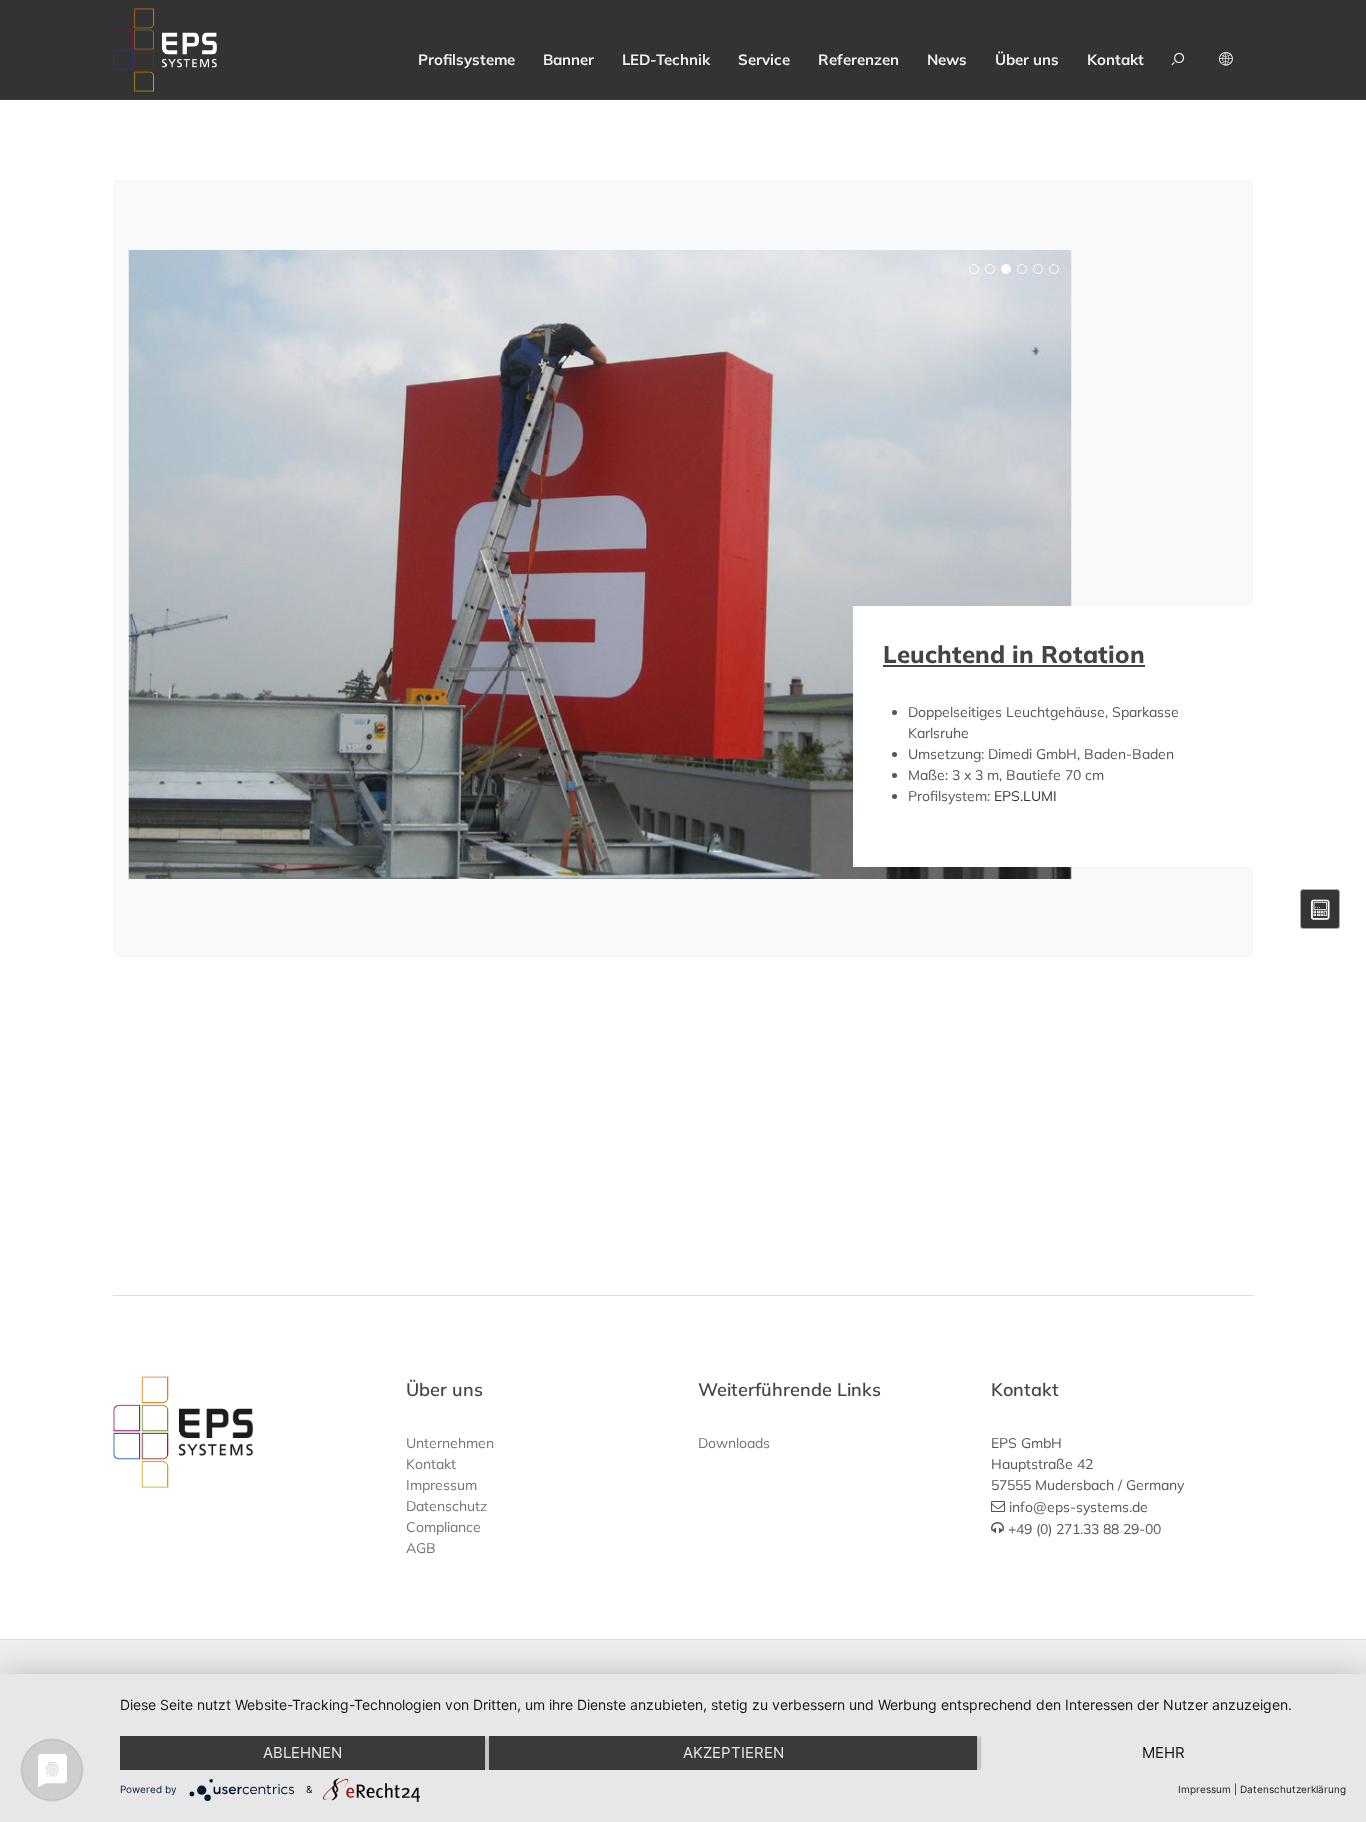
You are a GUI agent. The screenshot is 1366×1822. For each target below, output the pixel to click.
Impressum (441, 1485)
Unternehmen (450, 1443)
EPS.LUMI (1025, 796)
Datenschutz (446, 1506)
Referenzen (858, 59)
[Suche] (1181, 50)
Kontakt (1115, 59)
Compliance (443, 1527)
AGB (421, 1548)
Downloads (734, 1443)
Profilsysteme (466, 59)
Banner (568, 59)
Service (764, 59)
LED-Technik (666, 59)
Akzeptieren (733, 1752)
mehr (1163, 1752)
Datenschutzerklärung (1293, 1789)
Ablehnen (302, 1752)
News (947, 59)
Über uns (1027, 59)
